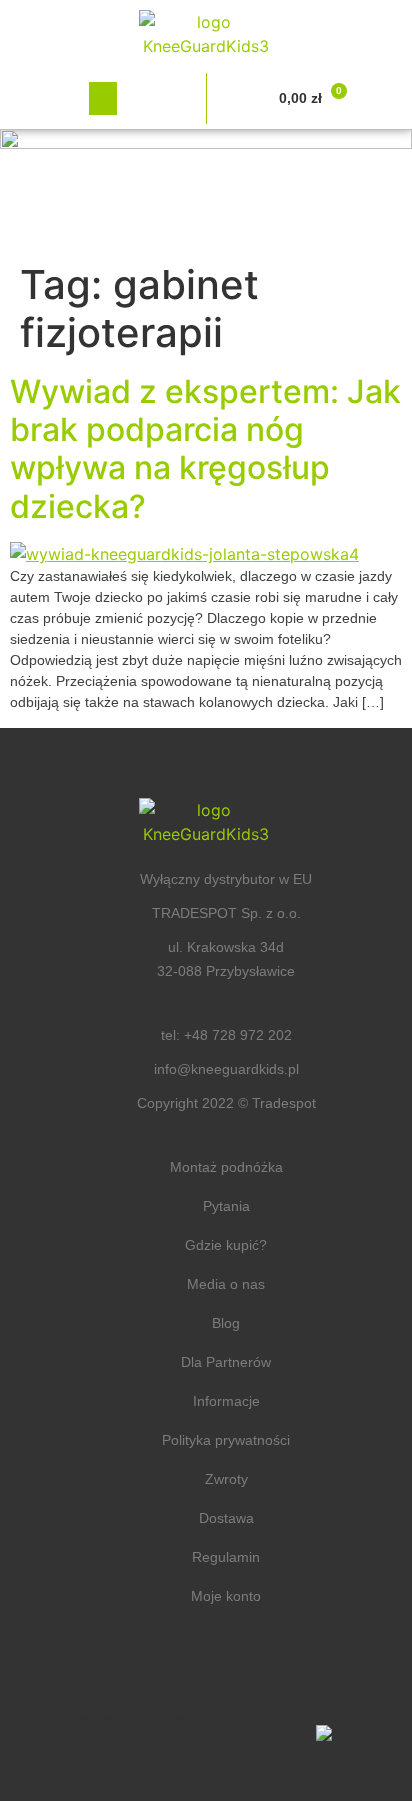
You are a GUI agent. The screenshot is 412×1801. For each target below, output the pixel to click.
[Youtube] (266, 1672)
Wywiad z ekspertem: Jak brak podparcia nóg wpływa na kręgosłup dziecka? (205, 449)
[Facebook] (146, 1672)
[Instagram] (206, 1672)
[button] (103, 98)
